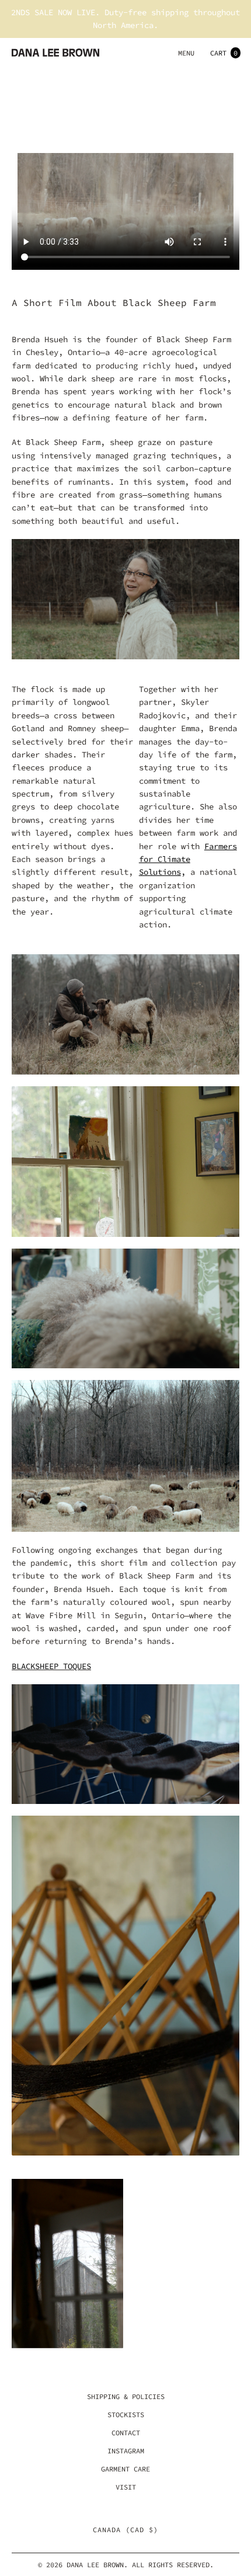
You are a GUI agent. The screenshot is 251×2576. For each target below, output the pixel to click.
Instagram (126, 2451)
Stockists (126, 2415)
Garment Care (125, 2469)
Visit (126, 2487)
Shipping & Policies (126, 2396)
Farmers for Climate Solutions (188, 859)
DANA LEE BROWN (95, 2565)
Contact (126, 2433)
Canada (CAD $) (125, 2530)
